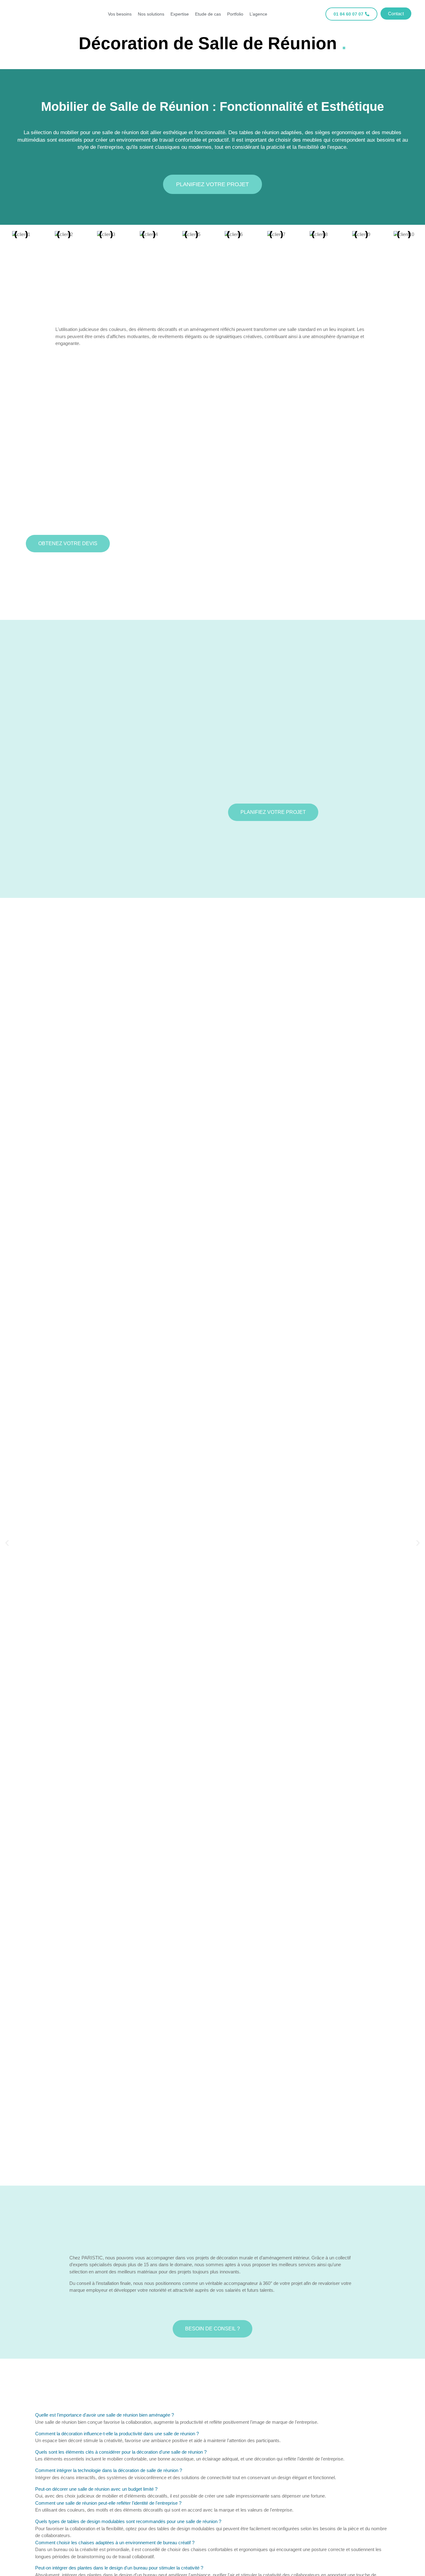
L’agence (258, 14)
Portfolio (235, 14)
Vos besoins (120, 14)
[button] (7, 1543)
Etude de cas (208, 14)
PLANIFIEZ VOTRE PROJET (213, 184)
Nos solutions (151, 14)
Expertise (180, 14)
